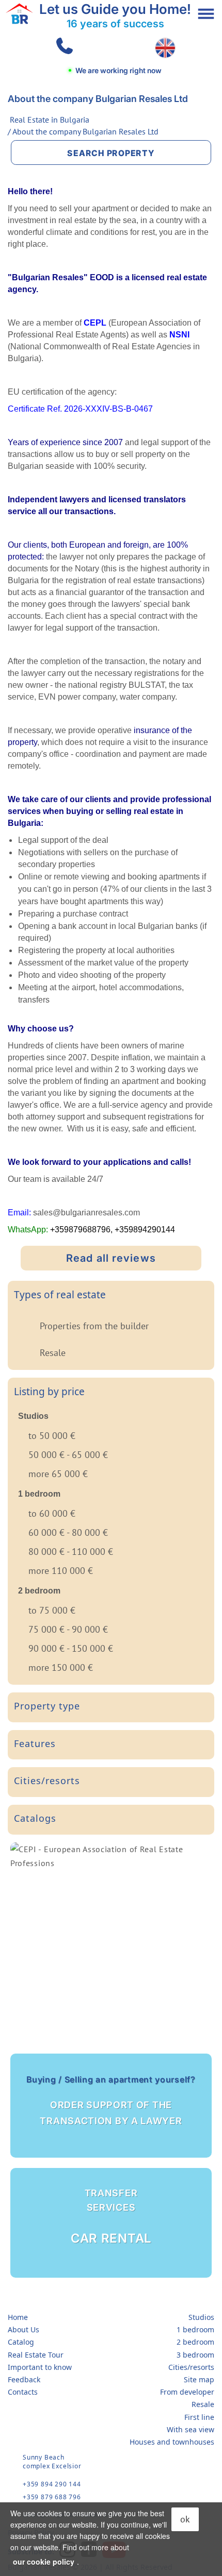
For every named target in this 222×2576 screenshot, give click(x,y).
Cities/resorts (191, 2367)
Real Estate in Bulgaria (50, 120)
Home (18, 2317)
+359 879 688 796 (52, 2497)
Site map (199, 2379)
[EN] (165, 48)
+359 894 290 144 (52, 2484)
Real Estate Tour (36, 2355)
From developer (187, 2392)
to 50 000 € (52, 1436)
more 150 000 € (61, 1667)
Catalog (21, 2342)
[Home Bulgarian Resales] (19, 14)
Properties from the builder (94, 1326)
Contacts (23, 2392)
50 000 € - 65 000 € (68, 1455)
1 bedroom (195, 2329)
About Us (23, 2329)
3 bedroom (195, 2355)
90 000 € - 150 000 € (71, 1648)
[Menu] (206, 14)
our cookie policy (44, 2562)
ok (185, 2519)
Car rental (111, 2217)
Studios (201, 2317)
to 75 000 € (52, 1610)
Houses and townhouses (172, 2442)
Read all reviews (111, 1258)
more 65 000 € (58, 1474)
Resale (53, 1353)
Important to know (40, 2367)
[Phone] (63, 48)
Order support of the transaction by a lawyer (111, 2100)
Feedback (24, 2379)
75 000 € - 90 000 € (68, 1629)
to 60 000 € (52, 1513)
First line (199, 2417)
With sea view (191, 2429)
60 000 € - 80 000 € (68, 1532)
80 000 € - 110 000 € (71, 1552)
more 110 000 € (61, 1571)
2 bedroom (195, 2342)
